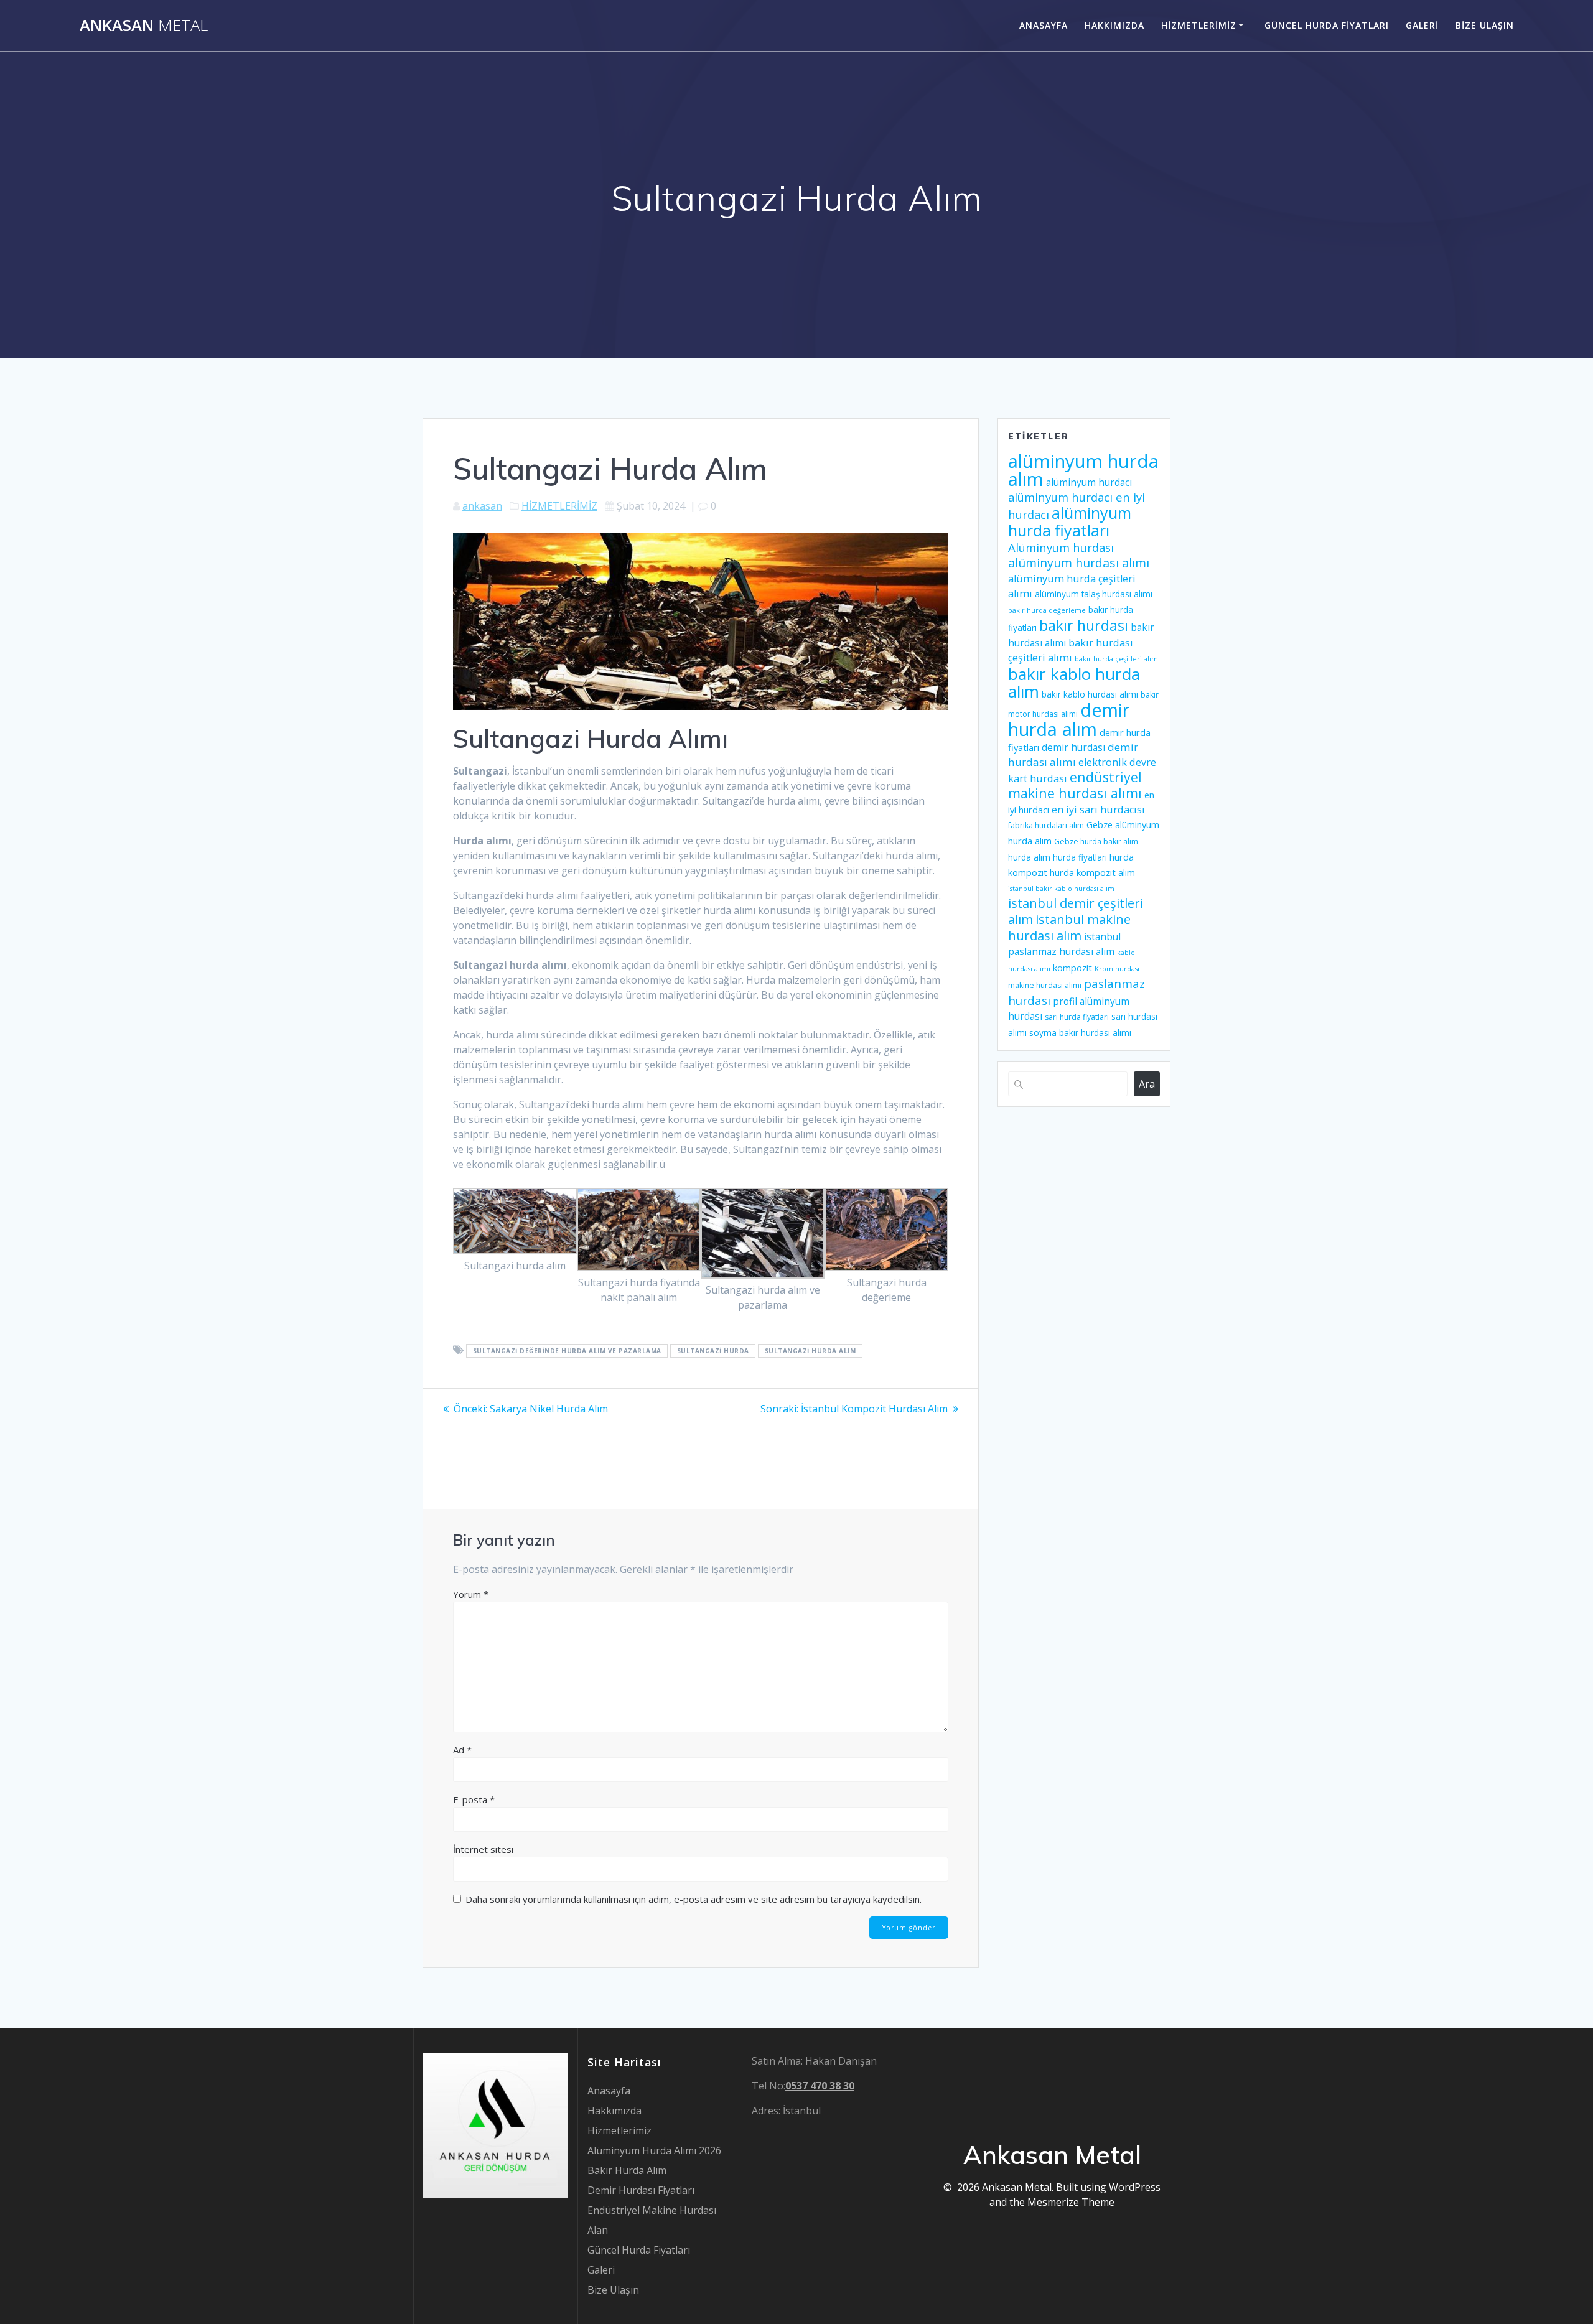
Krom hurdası (1117, 969)
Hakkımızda (1114, 25)
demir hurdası (1073, 747)
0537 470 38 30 (820, 2086)
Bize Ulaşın (1485, 25)
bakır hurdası (1084, 625)
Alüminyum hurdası (1061, 547)
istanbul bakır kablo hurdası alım (1061, 889)
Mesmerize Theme (1071, 2202)
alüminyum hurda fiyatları (1070, 521)
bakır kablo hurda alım (1074, 683)
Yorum (471, 1594)
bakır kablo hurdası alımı (1090, 694)
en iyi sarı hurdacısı (1098, 810)
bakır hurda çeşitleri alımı (1117, 659)
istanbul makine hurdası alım (1069, 927)
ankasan (482, 506)
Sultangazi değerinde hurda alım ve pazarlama (567, 1351)
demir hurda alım (1069, 719)
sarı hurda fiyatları (1077, 1017)
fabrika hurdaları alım (1046, 825)
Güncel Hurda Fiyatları (1327, 25)
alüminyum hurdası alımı (1079, 563)
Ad (462, 1750)
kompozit (1072, 968)
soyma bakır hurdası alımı (1080, 1033)
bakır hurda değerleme (1047, 610)
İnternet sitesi (483, 1849)
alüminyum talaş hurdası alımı (1094, 594)
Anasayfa (1044, 25)
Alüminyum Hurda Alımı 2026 (654, 2150)
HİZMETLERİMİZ (559, 506)
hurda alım (1029, 857)
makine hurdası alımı (1045, 985)
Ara (1147, 1084)
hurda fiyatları (1080, 857)
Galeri (1422, 25)
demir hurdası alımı (1073, 754)
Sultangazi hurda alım (811, 1351)
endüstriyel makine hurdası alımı (1075, 785)
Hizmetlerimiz (1199, 25)
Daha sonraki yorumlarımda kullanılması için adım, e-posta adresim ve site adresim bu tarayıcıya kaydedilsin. (694, 1899)
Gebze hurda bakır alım (1096, 842)
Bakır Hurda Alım (627, 2170)
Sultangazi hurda (713, 1351)
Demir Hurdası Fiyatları (641, 2190)
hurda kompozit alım (1092, 872)
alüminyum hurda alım (1083, 470)
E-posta (474, 1799)
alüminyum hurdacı (1089, 482)
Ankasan (144, 26)
